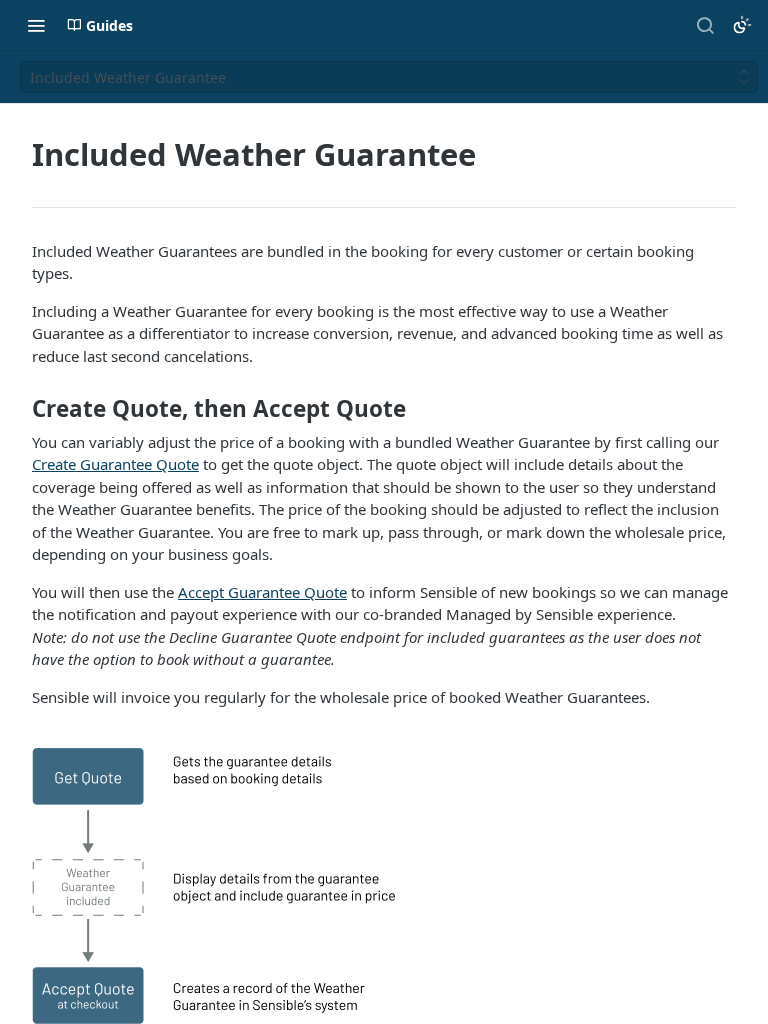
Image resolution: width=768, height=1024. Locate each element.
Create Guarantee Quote (115, 464)
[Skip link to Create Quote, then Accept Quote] (18, 409)
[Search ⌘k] (705, 25)
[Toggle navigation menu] (36, 25)
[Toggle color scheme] (742, 25)
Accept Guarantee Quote (262, 592)
